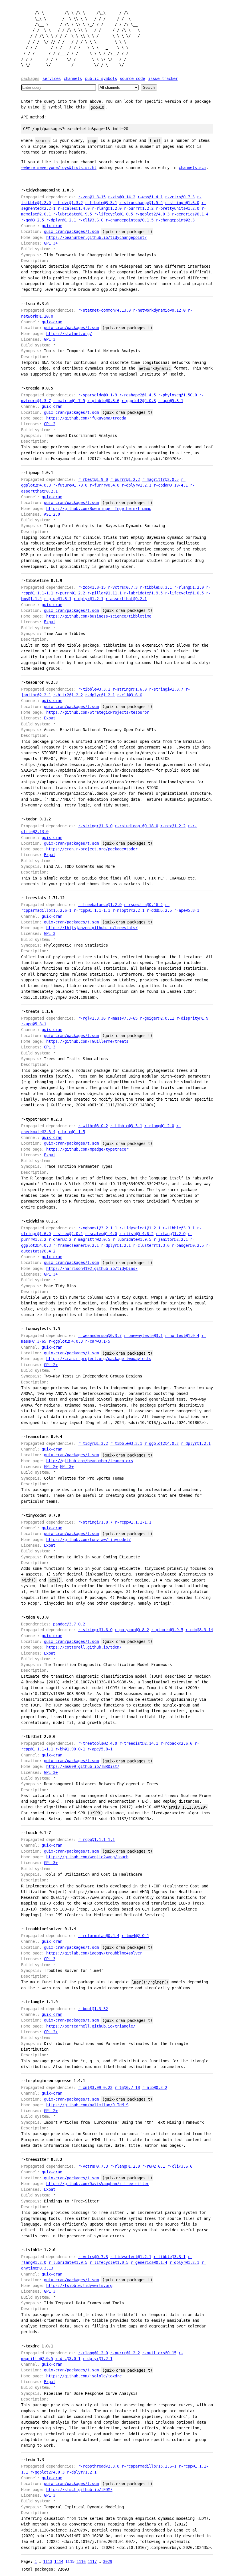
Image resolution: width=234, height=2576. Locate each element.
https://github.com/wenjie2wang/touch (87, 1857)
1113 (48, 2561)
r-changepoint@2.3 (175, 220)
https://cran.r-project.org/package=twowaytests (99, 1359)
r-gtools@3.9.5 (167, 1630)
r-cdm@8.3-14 (199, 1630)
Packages (30, 78)
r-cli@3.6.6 (91, 220)
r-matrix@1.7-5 (69, 401)
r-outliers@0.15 (159, 2353)
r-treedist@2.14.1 (139, 1743)
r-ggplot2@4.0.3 (152, 214)
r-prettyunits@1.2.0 (177, 208)
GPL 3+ (51, 243)
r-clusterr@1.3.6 (151, 1245)
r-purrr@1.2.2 (139, 208)
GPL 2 (50, 424)
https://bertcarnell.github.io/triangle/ (91, 2026)
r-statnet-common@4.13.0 (104, 310)
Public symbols (101, 78)
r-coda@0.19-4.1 (171, 485)
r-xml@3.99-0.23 (95, 2087)
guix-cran (52, 226)
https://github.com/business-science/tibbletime (99, 616)
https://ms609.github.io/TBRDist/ (83, 1766)
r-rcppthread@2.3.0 (99, 2466)
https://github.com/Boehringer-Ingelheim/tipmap (99, 509)
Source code (132, 78)
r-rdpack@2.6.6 (176, 1743)
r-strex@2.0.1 (68, 1234)
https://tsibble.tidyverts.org (79, 2285)
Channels (73, 78)
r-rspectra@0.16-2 (143, 905)
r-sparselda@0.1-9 (98, 395)
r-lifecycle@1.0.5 (114, 214)
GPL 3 (50, 339)
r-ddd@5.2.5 (159, 910)
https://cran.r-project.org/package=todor (92, 849)
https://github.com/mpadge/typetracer (87, 1149)
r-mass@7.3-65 (123, 1018)
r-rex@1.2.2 (173, 826)
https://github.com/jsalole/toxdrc (84, 2376)
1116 (81, 2561)
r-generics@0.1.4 (190, 214)
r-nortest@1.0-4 (182, 1336)
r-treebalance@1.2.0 (100, 905)
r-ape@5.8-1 (171, 401)
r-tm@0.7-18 (127, 2087)
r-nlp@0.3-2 (155, 2087)
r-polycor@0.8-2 (132, 1630)
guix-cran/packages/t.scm (71, 231)
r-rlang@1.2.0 (107, 208)
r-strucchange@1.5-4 (141, 203)
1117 (92, 2561)
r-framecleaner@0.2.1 (76, 1245)
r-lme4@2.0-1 (135, 1936)
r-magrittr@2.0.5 (160, 479)
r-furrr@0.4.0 (104, 485)
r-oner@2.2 (60, 1239)
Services (52, 78)
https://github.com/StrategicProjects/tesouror (98, 712)
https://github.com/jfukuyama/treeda (86, 418)
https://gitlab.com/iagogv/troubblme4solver (94, 1953)
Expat (50, 622)
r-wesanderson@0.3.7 (100, 1336)
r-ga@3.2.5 (33, 220)
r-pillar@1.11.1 (104, 593)
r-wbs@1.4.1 (150, 197)
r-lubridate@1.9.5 (72, 214)
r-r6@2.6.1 (154, 2166)
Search (149, 87)
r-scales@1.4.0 (74, 208)
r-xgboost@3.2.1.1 (98, 1228)
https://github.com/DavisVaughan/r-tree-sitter (98, 2184)
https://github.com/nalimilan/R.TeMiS (87, 2105)
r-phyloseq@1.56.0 (177, 395)
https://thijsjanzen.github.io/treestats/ (92, 928)
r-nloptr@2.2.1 (128, 910)
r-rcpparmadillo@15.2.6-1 (149, 2466)
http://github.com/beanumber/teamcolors (90, 1461)
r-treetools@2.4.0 (98, 1743)
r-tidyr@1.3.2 (68, 203)
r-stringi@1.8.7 (166, 689)
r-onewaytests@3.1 (143, 1336)
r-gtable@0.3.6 (103, 401)
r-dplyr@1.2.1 (61, 220)
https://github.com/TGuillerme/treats (87, 1041)
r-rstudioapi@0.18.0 (136, 826)
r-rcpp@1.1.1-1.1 (92, 910)
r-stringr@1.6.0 (182, 203)
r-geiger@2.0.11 (157, 1018)
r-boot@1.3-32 (93, 2009)
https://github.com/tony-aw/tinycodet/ (88, 1540)
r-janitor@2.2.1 (171, 1239)
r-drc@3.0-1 (68, 2359)
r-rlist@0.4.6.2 (136, 1234)
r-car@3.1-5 (98, 1341)
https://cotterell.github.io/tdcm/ (84, 1647)
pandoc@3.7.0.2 (69, 1624)
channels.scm (192, 168)
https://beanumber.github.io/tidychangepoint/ (96, 237)
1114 (59, 2561)
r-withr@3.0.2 (93, 1126)
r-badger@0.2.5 (188, 1245)
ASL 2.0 (52, 514)
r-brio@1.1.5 (71, 1132)
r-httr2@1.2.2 (68, 695)
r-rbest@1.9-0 (93, 479)
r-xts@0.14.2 (122, 197)
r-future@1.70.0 (70, 485)
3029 (108, 2561)
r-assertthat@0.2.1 (126, 599)
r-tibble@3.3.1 (101, 203)
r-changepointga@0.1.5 (130, 220)
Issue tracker (163, 78)
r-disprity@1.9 (192, 1018)
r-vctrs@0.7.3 (180, 197)
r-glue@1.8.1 (58, 599)
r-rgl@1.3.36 (92, 1018)
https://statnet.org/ (69, 334)
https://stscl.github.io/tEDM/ (79, 2490)
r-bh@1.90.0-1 (70, 1749)
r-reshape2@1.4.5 (138, 395)
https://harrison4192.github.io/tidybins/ (92, 1268)
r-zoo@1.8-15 (92, 197)
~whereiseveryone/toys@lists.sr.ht (59, 168)
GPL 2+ (51, 1365)
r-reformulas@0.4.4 (99, 1936)
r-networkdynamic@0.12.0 (159, 310)
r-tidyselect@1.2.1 (140, 1228)
